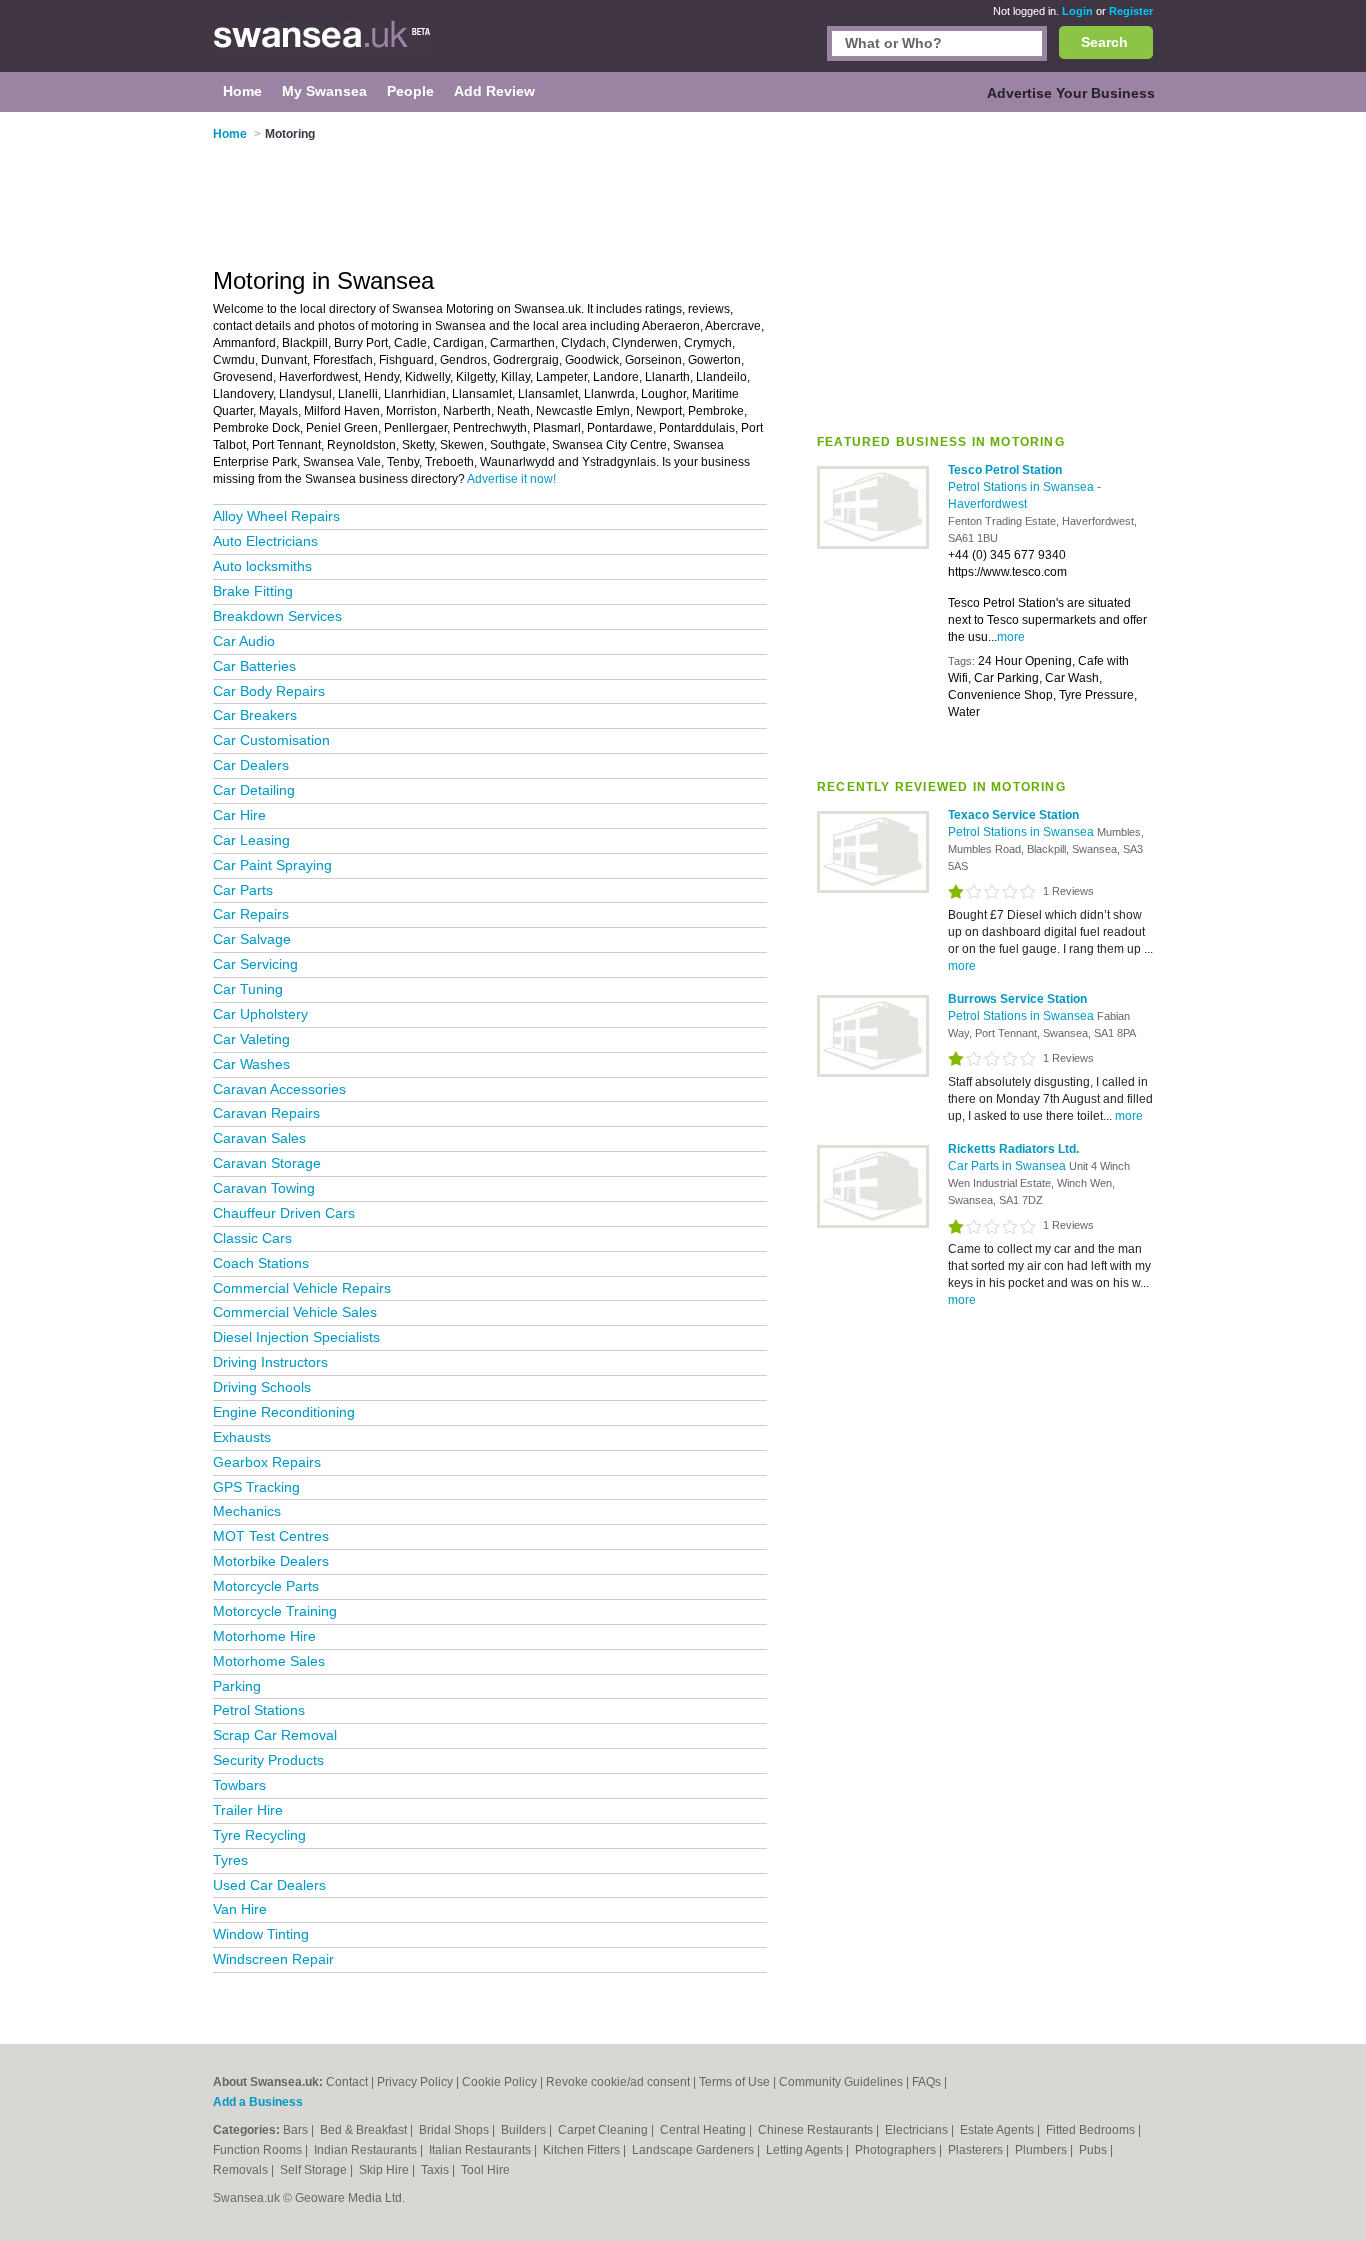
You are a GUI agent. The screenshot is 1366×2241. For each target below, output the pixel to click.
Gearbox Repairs (267, 1462)
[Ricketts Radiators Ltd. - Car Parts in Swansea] (873, 1224)
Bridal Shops (455, 2130)
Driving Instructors (270, 1362)
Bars (297, 2130)
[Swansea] (322, 46)
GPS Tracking (256, 1487)
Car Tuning (248, 989)
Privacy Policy (415, 2082)
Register (1131, 11)
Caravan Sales (259, 1138)
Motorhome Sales (269, 1661)
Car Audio (244, 641)
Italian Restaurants (481, 2150)
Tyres (230, 1860)
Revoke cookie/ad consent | (622, 2082)
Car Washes (251, 1064)
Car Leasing (251, 840)
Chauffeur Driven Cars (284, 1213)
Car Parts (243, 890)
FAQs (926, 2082)
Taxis (436, 2170)
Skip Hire (385, 2170)
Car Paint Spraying (272, 865)
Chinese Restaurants (817, 2130)
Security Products (268, 1760)
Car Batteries (254, 666)
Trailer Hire (248, 1810)
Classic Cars (252, 1238)
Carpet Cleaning (604, 2130)
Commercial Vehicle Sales (295, 1312)
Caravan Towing (264, 1188)
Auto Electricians (265, 541)
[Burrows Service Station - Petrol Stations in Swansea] (873, 1073)
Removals (242, 2170)
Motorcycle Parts (266, 1586)
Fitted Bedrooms (1092, 2130)
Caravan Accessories (279, 1089)
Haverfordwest (987, 504)
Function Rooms (259, 2150)
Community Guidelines (841, 2082)
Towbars (239, 1785)
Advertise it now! (511, 479)
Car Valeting (251, 1039)
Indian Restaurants (367, 2150)
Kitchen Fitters (583, 2150)
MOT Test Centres (271, 1536)
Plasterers (977, 2150)
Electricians (918, 2130)
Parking (237, 1686)
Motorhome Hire (264, 1636)
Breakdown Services (277, 616)
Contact (347, 2082)
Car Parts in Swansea (1008, 1166)
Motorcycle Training (275, 1611)
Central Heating (704, 2130)
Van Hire (240, 1909)
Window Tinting (261, 1934)
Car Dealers (251, 765)
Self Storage (315, 2170)
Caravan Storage (267, 1163)
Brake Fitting (253, 591)
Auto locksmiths (262, 566)
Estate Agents (998, 2130)
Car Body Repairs (269, 691)
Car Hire (239, 815)
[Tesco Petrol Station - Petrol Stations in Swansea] (873, 545)
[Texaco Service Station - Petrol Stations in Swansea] (873, 889)
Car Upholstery (260, 1014)
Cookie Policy (499, 2082)
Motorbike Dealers (271, 1561)
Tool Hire (485, 2170)
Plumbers (1042, 2150)
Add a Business (258, 2102)
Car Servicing (255, 964)
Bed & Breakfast (365, 2130)
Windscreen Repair (273, 1959)
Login (1077, 11)
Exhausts (242, 1437)
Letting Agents (806, 2150)
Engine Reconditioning (284, 1412)
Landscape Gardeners (694, 2150)
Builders (525, 2130)
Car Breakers (255, 715)
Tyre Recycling (259, 1835)
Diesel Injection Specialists (296, 1337)
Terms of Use (734, 2082)
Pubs (1094, 2150)
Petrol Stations (259, 1710)
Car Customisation (271, 740)
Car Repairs (251, 914)
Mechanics (247, 1511)
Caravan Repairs (266, 1113)
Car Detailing (254, 790)
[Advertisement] (985, 269)
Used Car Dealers (269, 1885)
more (1011, 637)
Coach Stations (261, 1263)
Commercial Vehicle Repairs (302, 1288)
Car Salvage (252, 939)
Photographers (897, 2150)
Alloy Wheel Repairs (276, 516)
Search (1104, 42)
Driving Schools (262, 1387)
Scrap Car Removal (275, 1735)
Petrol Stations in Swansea (1022, 487)
